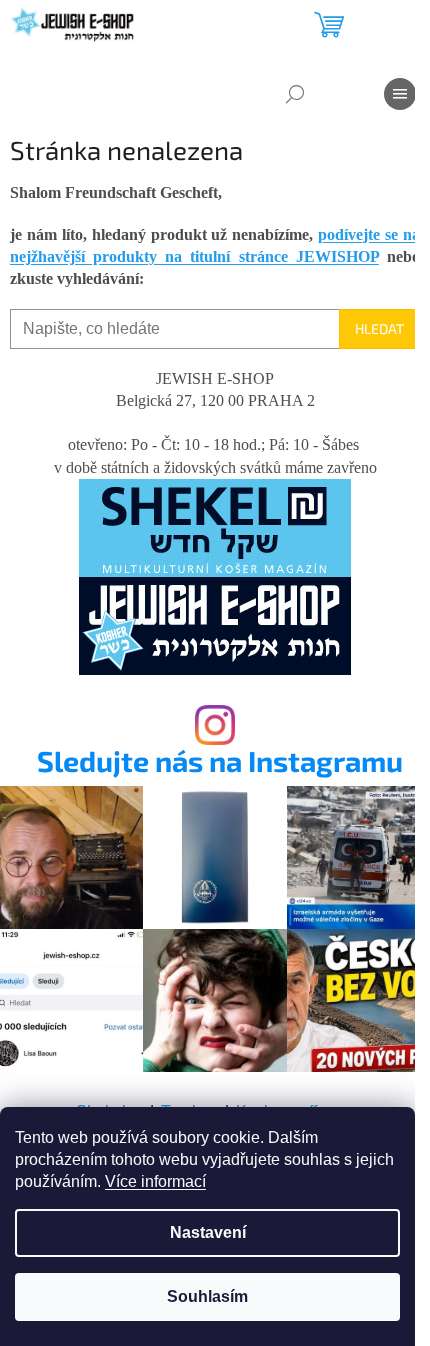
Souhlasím (207, 1296)
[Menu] (400, 94)
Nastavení (208, 1232)
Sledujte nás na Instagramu (220, 761)
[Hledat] (295, 94)
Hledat (379, 328)
